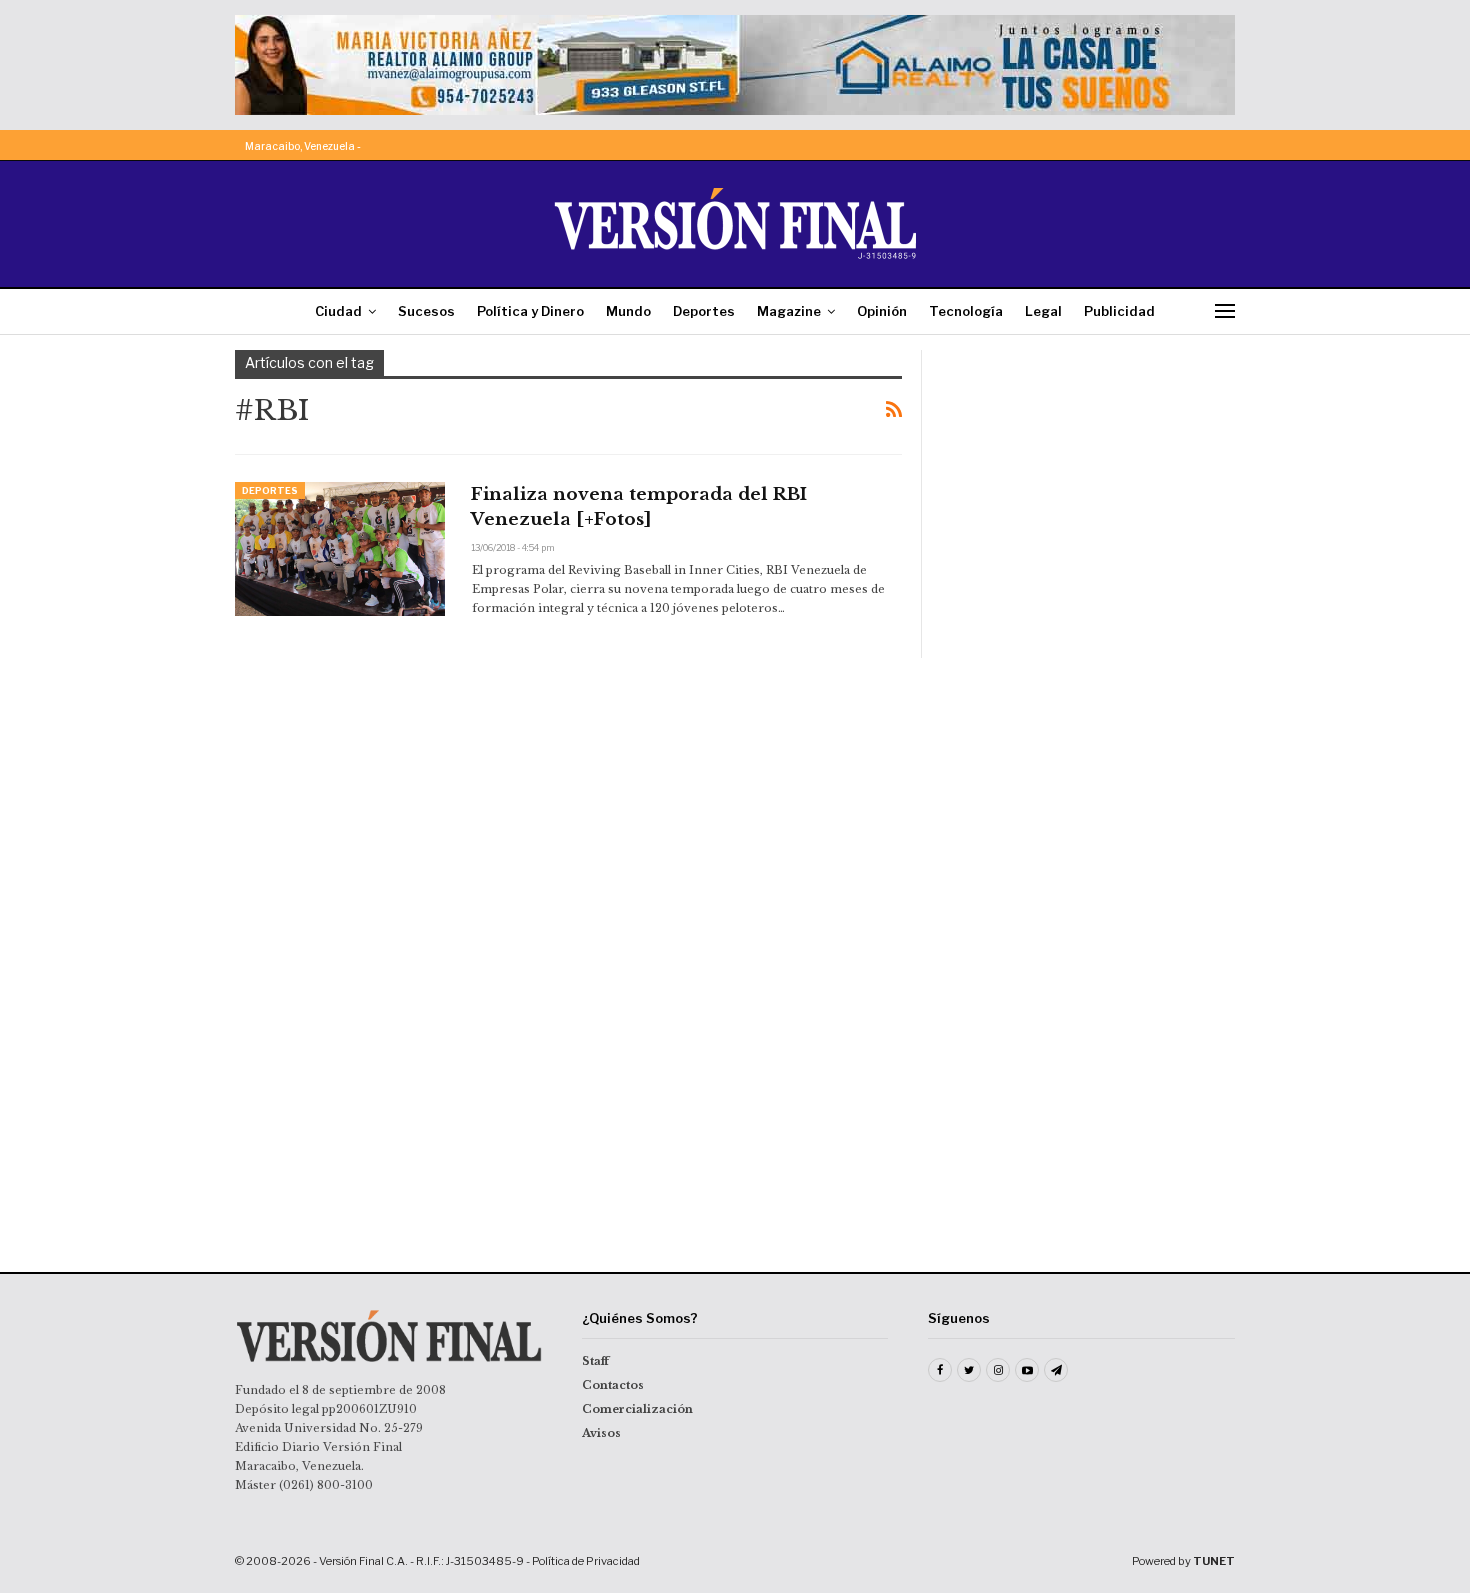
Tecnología (966, 311)
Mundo (628, 311)
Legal (1043, 311)
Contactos (613, 1385)
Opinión (882, 311)
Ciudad (338, 311)
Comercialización (637, 1409)
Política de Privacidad (586, 1561)
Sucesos (426, 311)
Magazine (789, 311)
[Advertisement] (1092, 475)
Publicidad (1119, 311)
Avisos (601, 1433)
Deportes (704, 311)
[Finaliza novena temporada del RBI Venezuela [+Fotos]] (340, 549)
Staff (595, 1361)
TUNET (1214, 1561)
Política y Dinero (530, 311)
